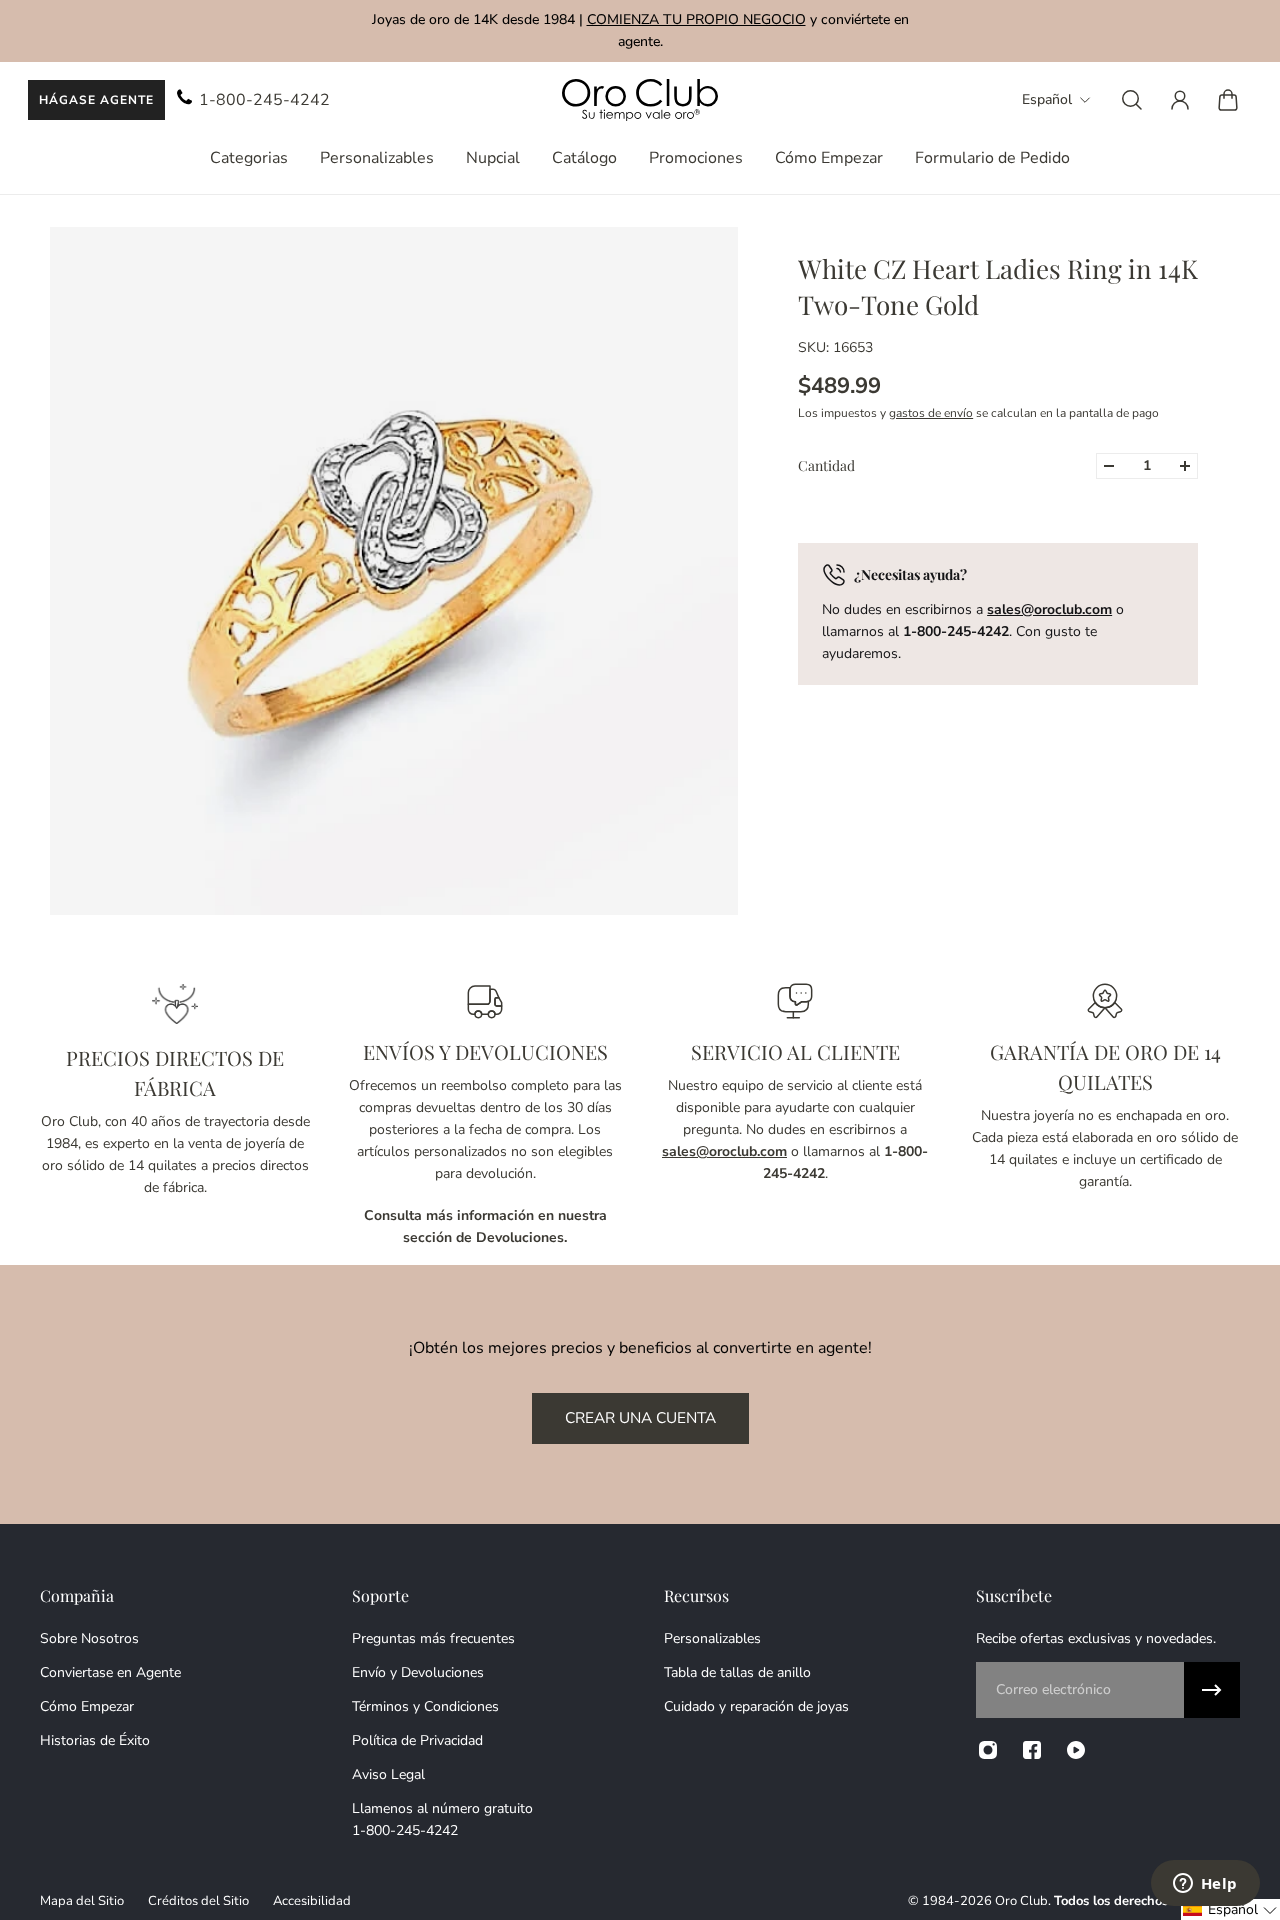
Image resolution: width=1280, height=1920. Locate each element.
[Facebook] (1032, 1750)
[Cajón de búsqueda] (1132, 100)
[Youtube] (1076, 1750)
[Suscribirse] (1212, 1690)
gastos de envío (931, 413)
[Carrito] (1228, 100)
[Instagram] (988, 1750)
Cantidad (826, 465)
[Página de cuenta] (1180, 100)
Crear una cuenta (640, 1417)
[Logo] (640, 100)
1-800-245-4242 (264, 100)
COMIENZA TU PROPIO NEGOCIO (696, 19)
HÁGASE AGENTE (96, 100)
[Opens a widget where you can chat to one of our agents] (1205, 1885)
